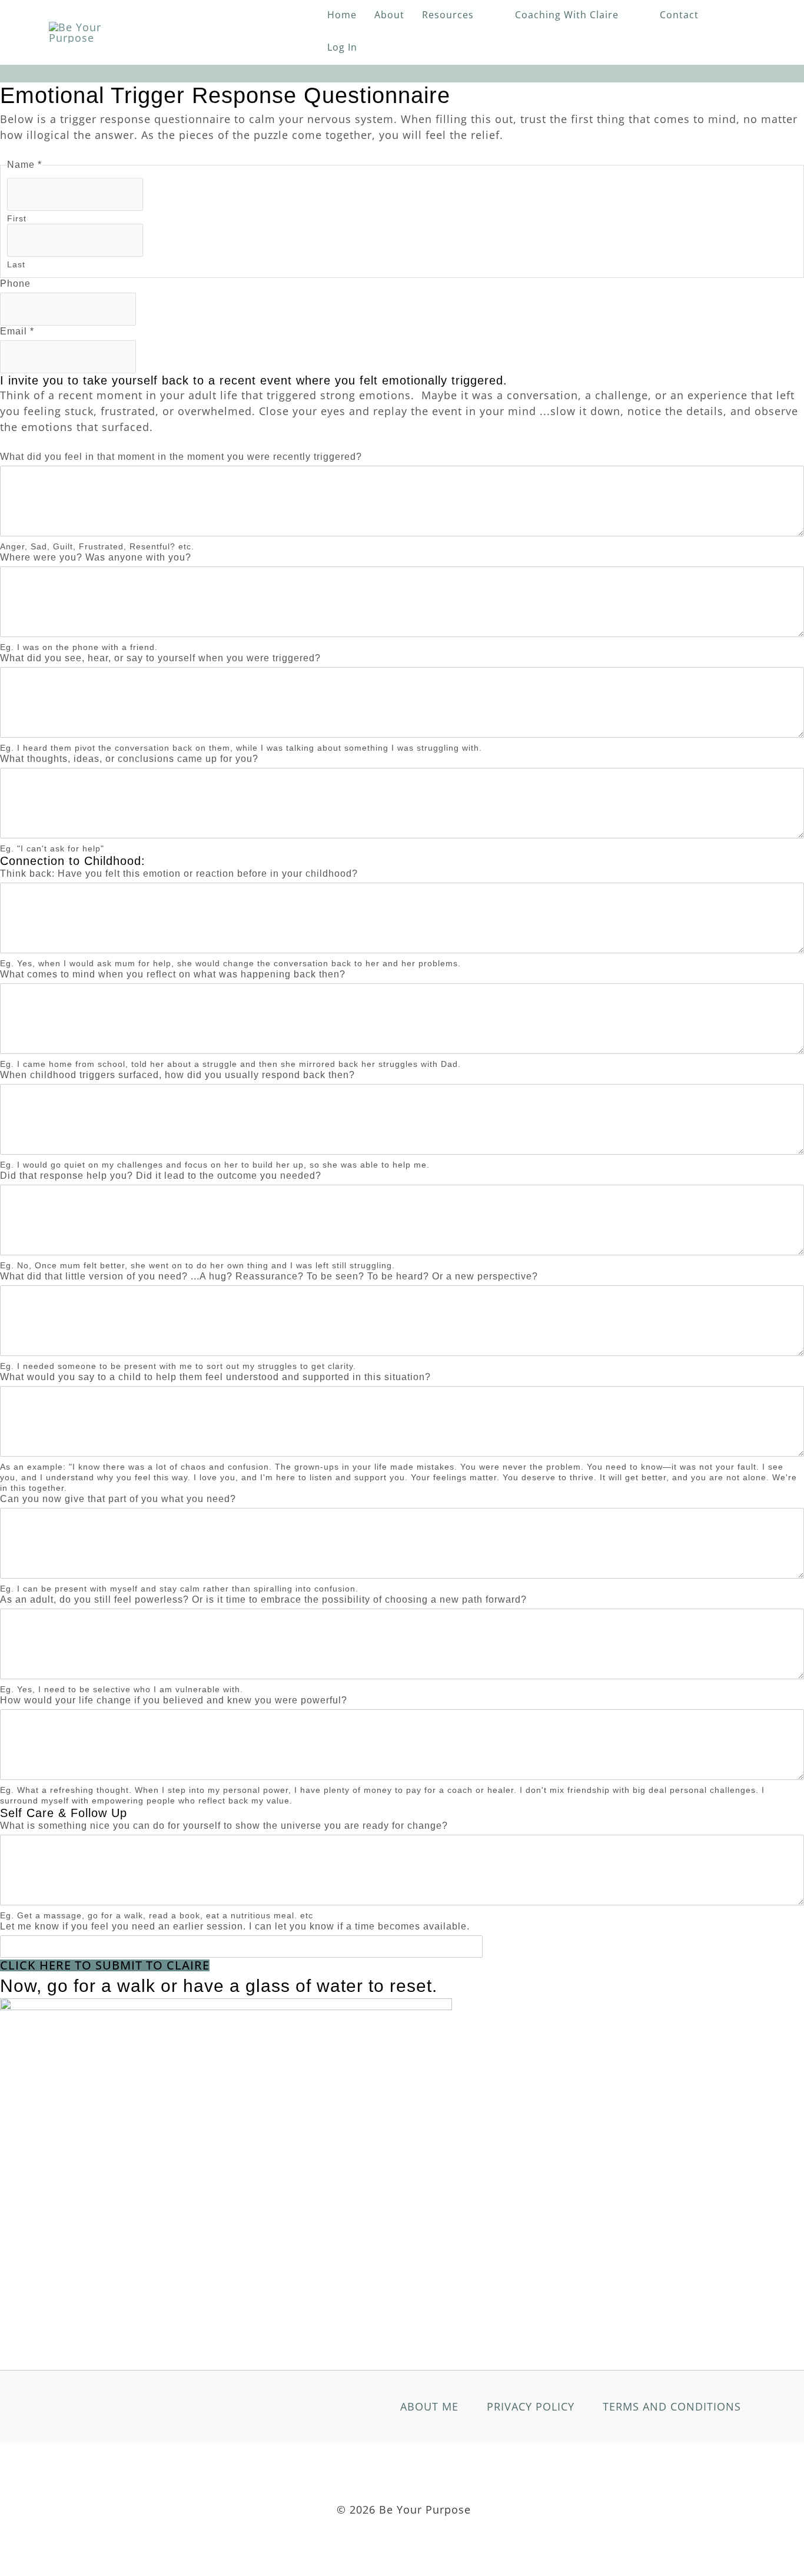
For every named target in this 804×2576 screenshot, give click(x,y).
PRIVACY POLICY (531, 2406)
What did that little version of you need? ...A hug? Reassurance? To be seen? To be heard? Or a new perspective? (269, 1276)
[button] (480, 15)
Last (16, 264)
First (17, 218)
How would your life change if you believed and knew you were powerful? (174, 1700)
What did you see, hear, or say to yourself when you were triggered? (160, 658)
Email (17, 331)
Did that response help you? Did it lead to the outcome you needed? (161, 1176)
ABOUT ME (429, 2406)
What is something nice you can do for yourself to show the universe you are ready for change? (224, 1826)
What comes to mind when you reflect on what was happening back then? (173, 974)
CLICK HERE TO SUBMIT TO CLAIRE (105, 1965)
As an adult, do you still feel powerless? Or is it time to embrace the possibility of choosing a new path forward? (263, 1599)
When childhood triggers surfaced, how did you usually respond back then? (177, 1075)
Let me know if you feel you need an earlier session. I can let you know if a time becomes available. (235, 1926)
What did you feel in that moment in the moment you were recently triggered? (181, 457)
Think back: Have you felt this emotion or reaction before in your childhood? (179, 873)
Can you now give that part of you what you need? (118, 1499)
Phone (15, 284)
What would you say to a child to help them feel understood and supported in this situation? (215, 1377)
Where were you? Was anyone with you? (96, 557)
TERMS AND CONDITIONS (672, 2406)
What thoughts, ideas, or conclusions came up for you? (129, 759)
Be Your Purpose (229, 32)
